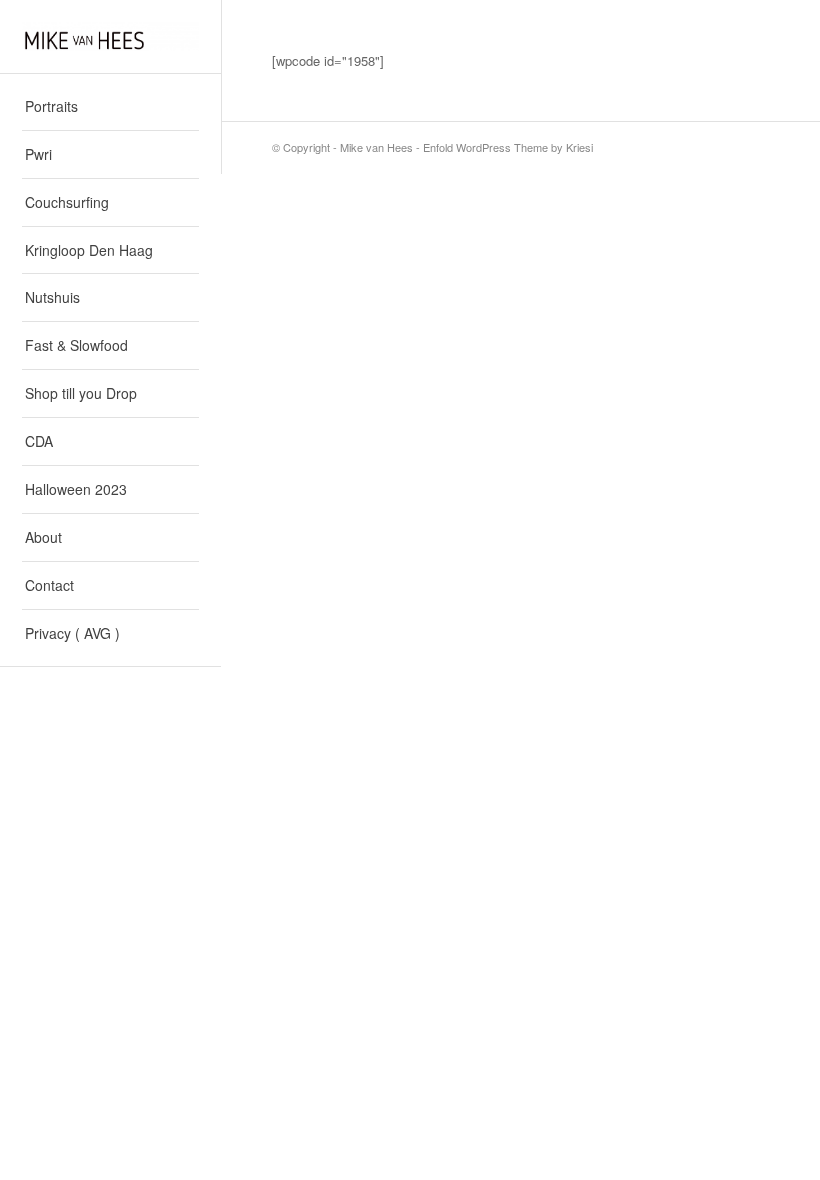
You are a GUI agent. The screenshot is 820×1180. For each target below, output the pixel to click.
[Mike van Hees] (110, 36)
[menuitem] (110, 107)
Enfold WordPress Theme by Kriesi (508, 147)
